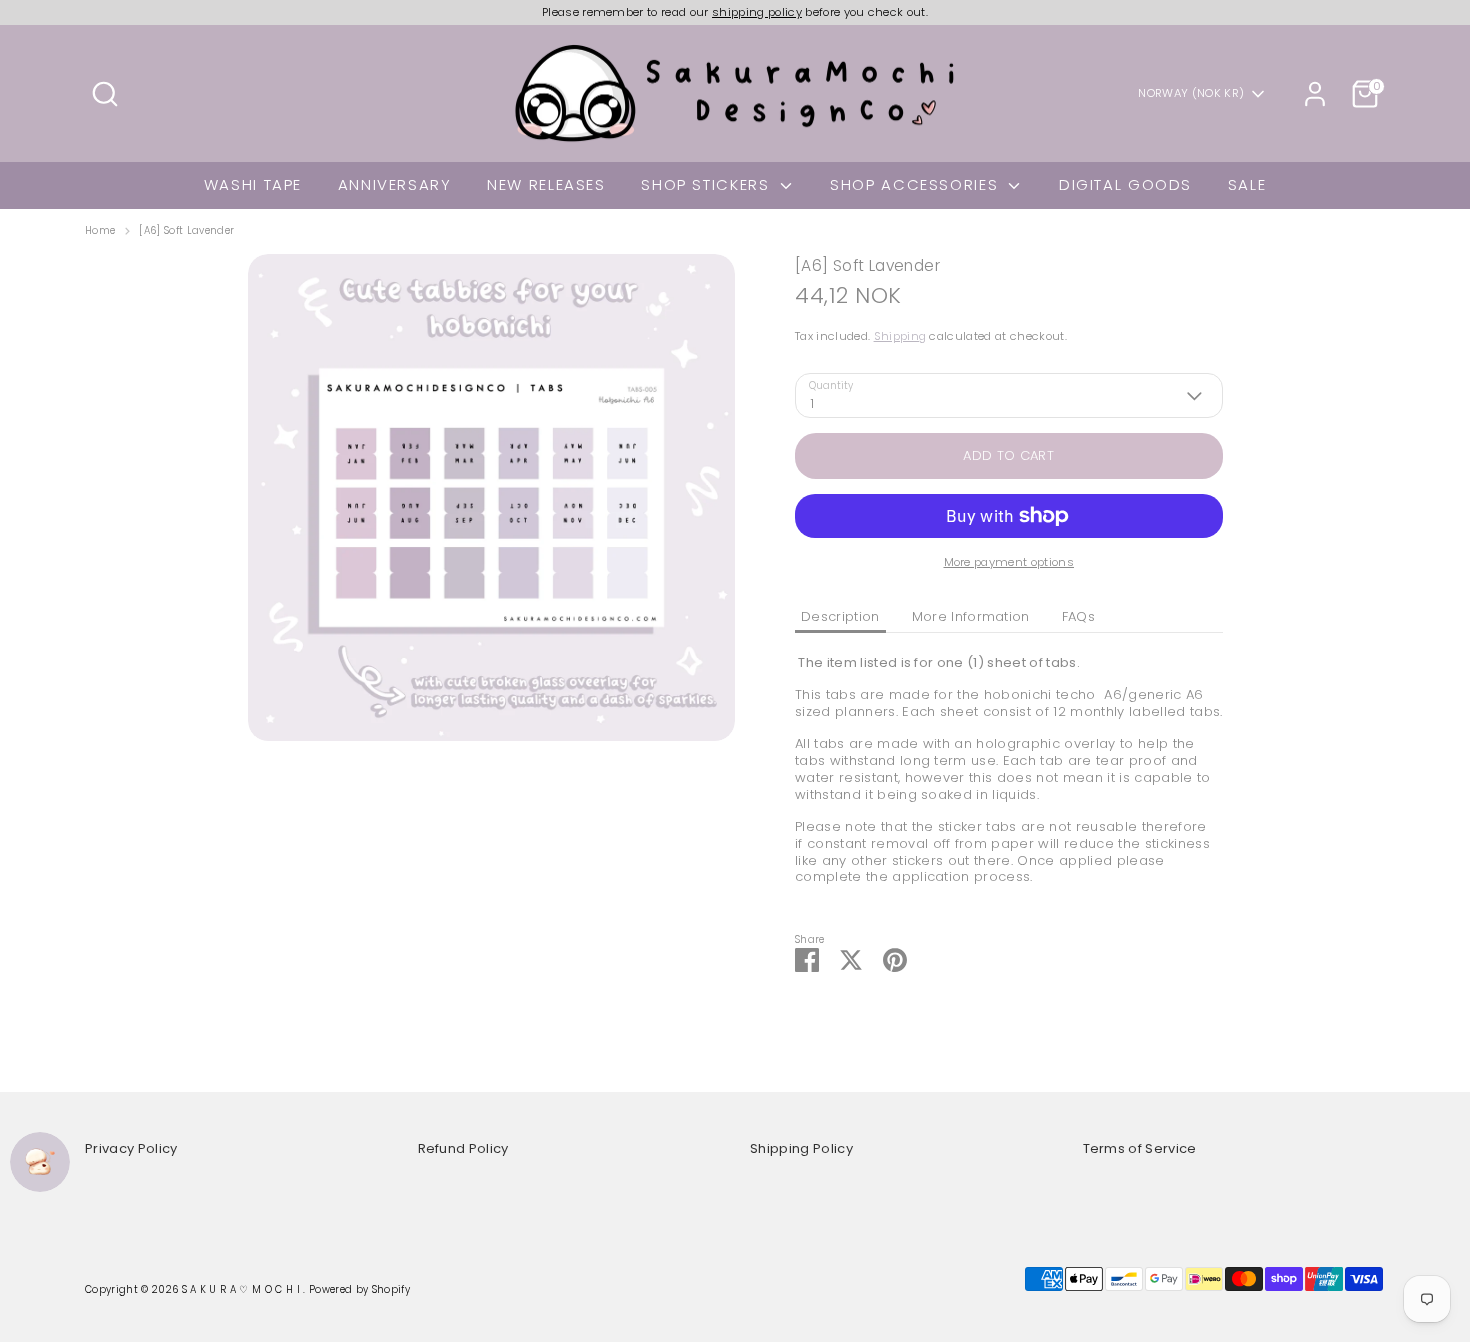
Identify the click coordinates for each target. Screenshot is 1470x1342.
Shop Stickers (708, 184)
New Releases (546, 184)
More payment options (1009, 562)
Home (100, 231)
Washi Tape (253, 184)
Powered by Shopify (359, 1289)
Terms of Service (1140, 1148)
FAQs (1078, 616)
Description (840, 616)
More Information (971, 616)
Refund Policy (463, 1148)
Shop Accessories (917, 184)
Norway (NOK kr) (1191, 93)
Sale (1247, 184)
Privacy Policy (131, 1148)
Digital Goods (1125, 184)
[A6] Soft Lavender (186, 231)
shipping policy (757, 12)
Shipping (900, 336)
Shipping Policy (801, 1148)
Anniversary (395, 184)
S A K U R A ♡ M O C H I (243, 1289)
